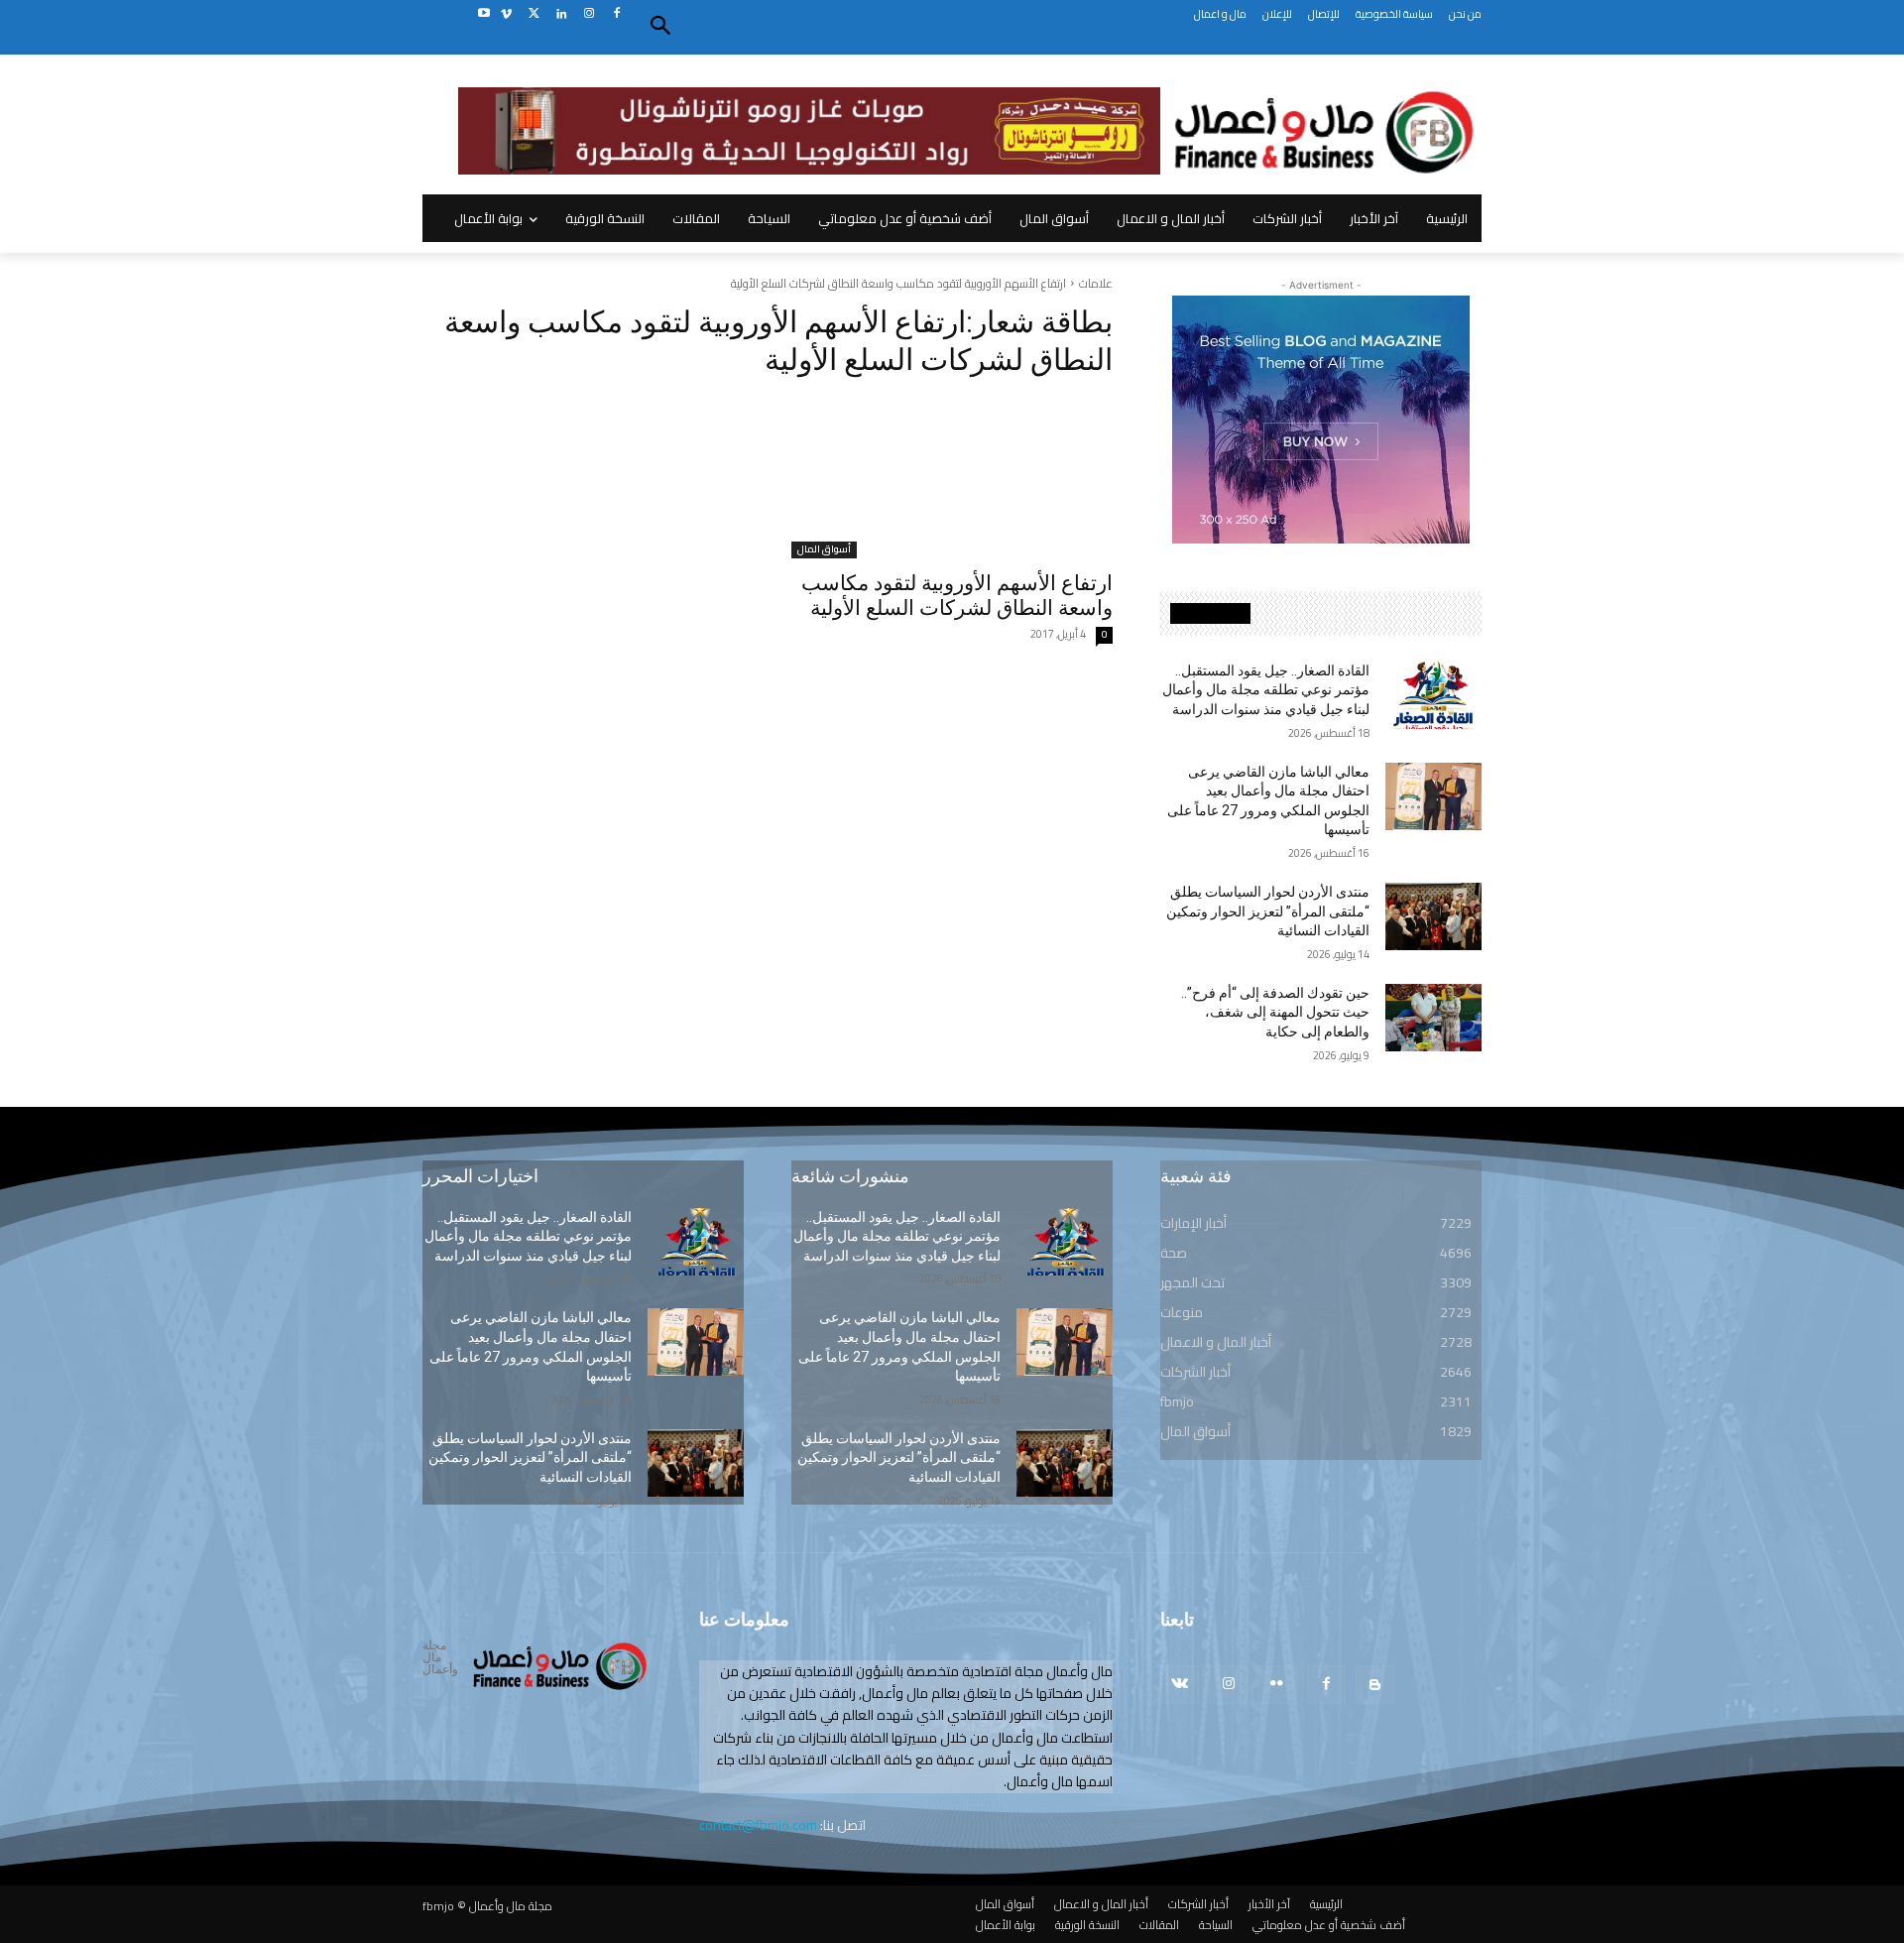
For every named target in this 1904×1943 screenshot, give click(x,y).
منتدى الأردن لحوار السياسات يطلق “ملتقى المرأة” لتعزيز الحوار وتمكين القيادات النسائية (1268, 911)
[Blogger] (1375, 1685)
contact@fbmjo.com (758, 1825)
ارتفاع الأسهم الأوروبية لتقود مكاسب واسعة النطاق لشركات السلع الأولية (957, 596)
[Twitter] (534, 14)
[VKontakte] (1180, 1685)
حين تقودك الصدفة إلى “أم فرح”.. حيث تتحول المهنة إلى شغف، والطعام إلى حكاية (1275, 1012)
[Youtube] (483, 14)
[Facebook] (616, 14)
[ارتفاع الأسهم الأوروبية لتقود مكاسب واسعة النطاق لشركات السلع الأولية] (952, 478)
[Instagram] (589, 14)
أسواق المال (824, 550)
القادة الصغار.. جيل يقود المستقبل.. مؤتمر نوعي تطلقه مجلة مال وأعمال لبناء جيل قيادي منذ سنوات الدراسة (1266, 690)
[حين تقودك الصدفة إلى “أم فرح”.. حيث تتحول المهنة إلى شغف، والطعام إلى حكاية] (1433, 1018)
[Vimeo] (506, 14)
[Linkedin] (562, 14)
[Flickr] (1277, 1685)
